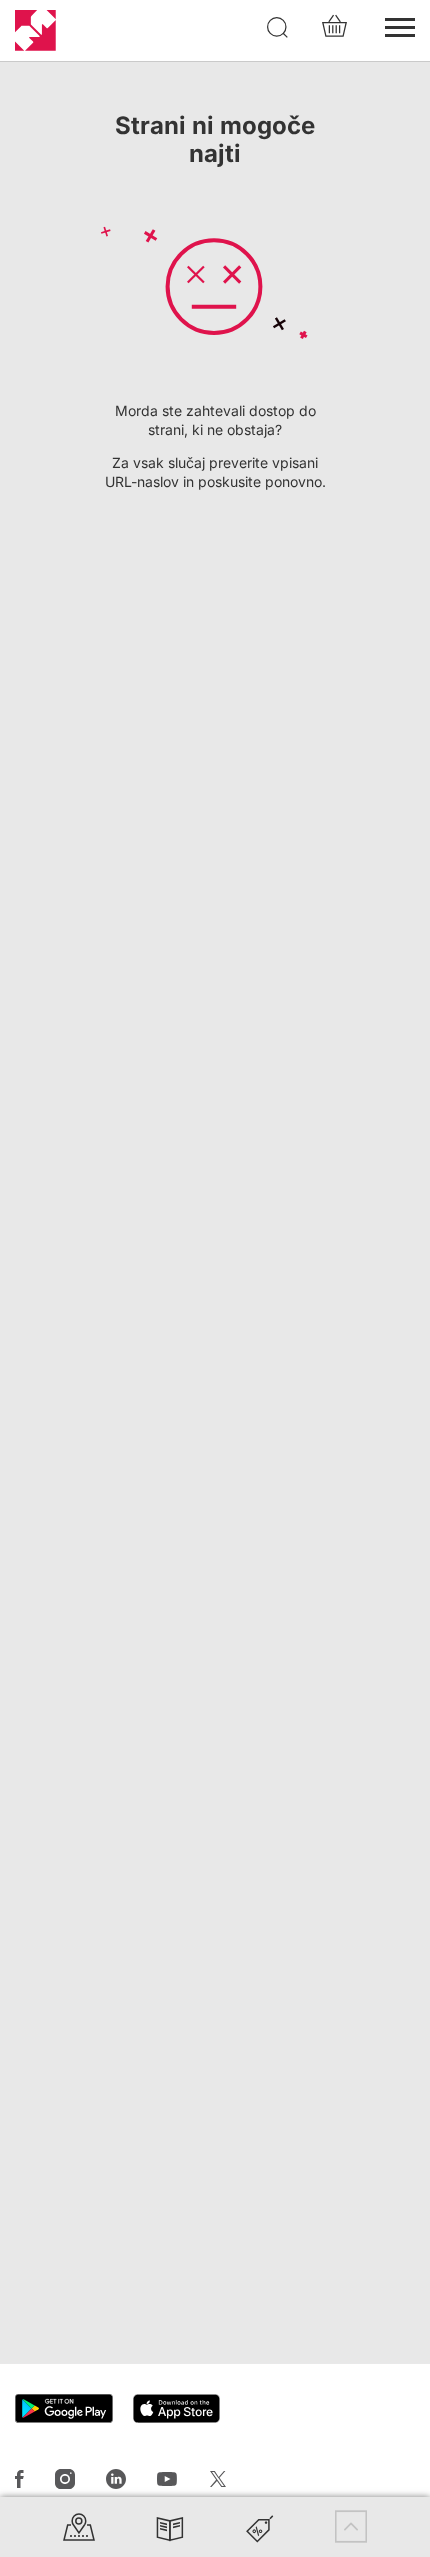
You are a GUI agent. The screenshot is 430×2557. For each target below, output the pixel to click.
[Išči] (278, 28)
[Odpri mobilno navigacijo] (400, 25)
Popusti (260, 2526)
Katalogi (170, 2526)
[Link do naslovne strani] (35, 30)
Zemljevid (79, 2526)
